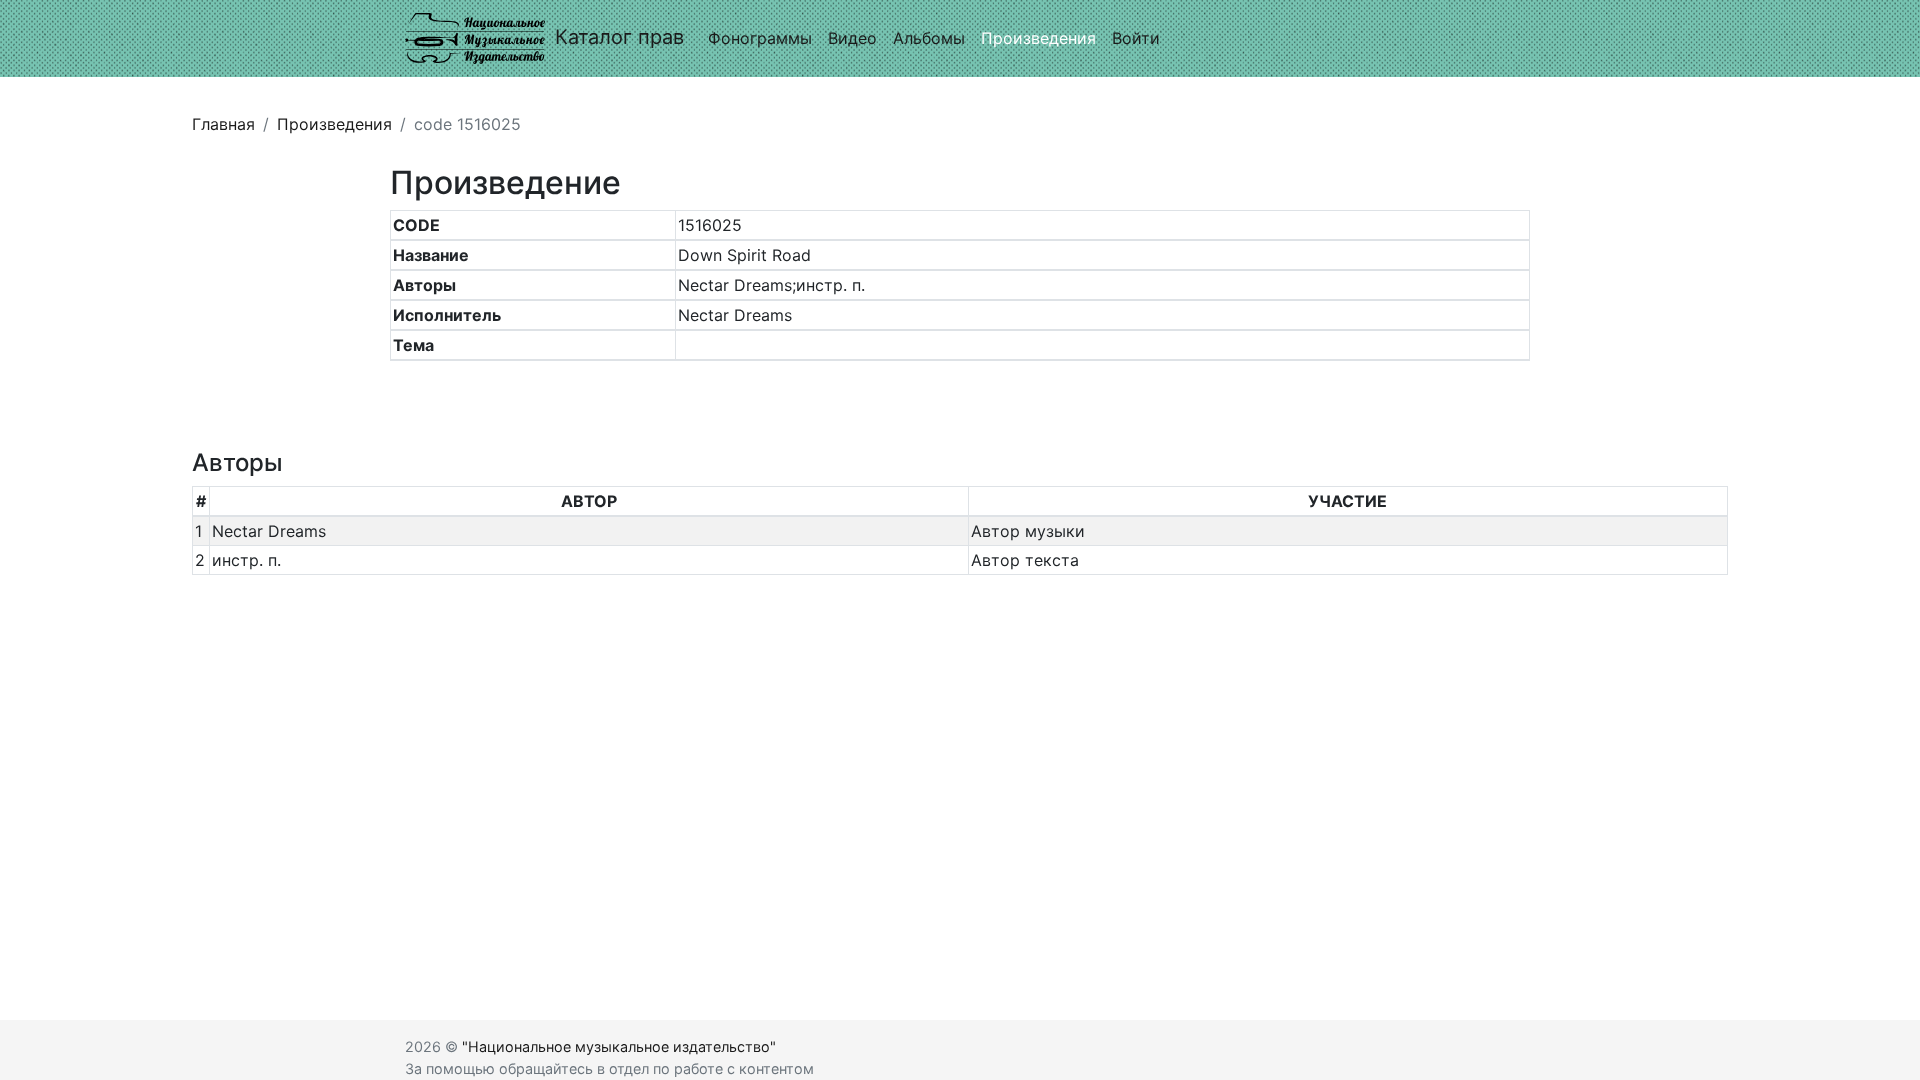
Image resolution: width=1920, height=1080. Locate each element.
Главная (223, 124)
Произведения (1038, 38)
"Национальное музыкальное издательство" (619, 1046)
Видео (852, 38)
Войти (1136, 38)
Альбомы (929, 38)
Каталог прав (619, 37)
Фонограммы (760, 38)
